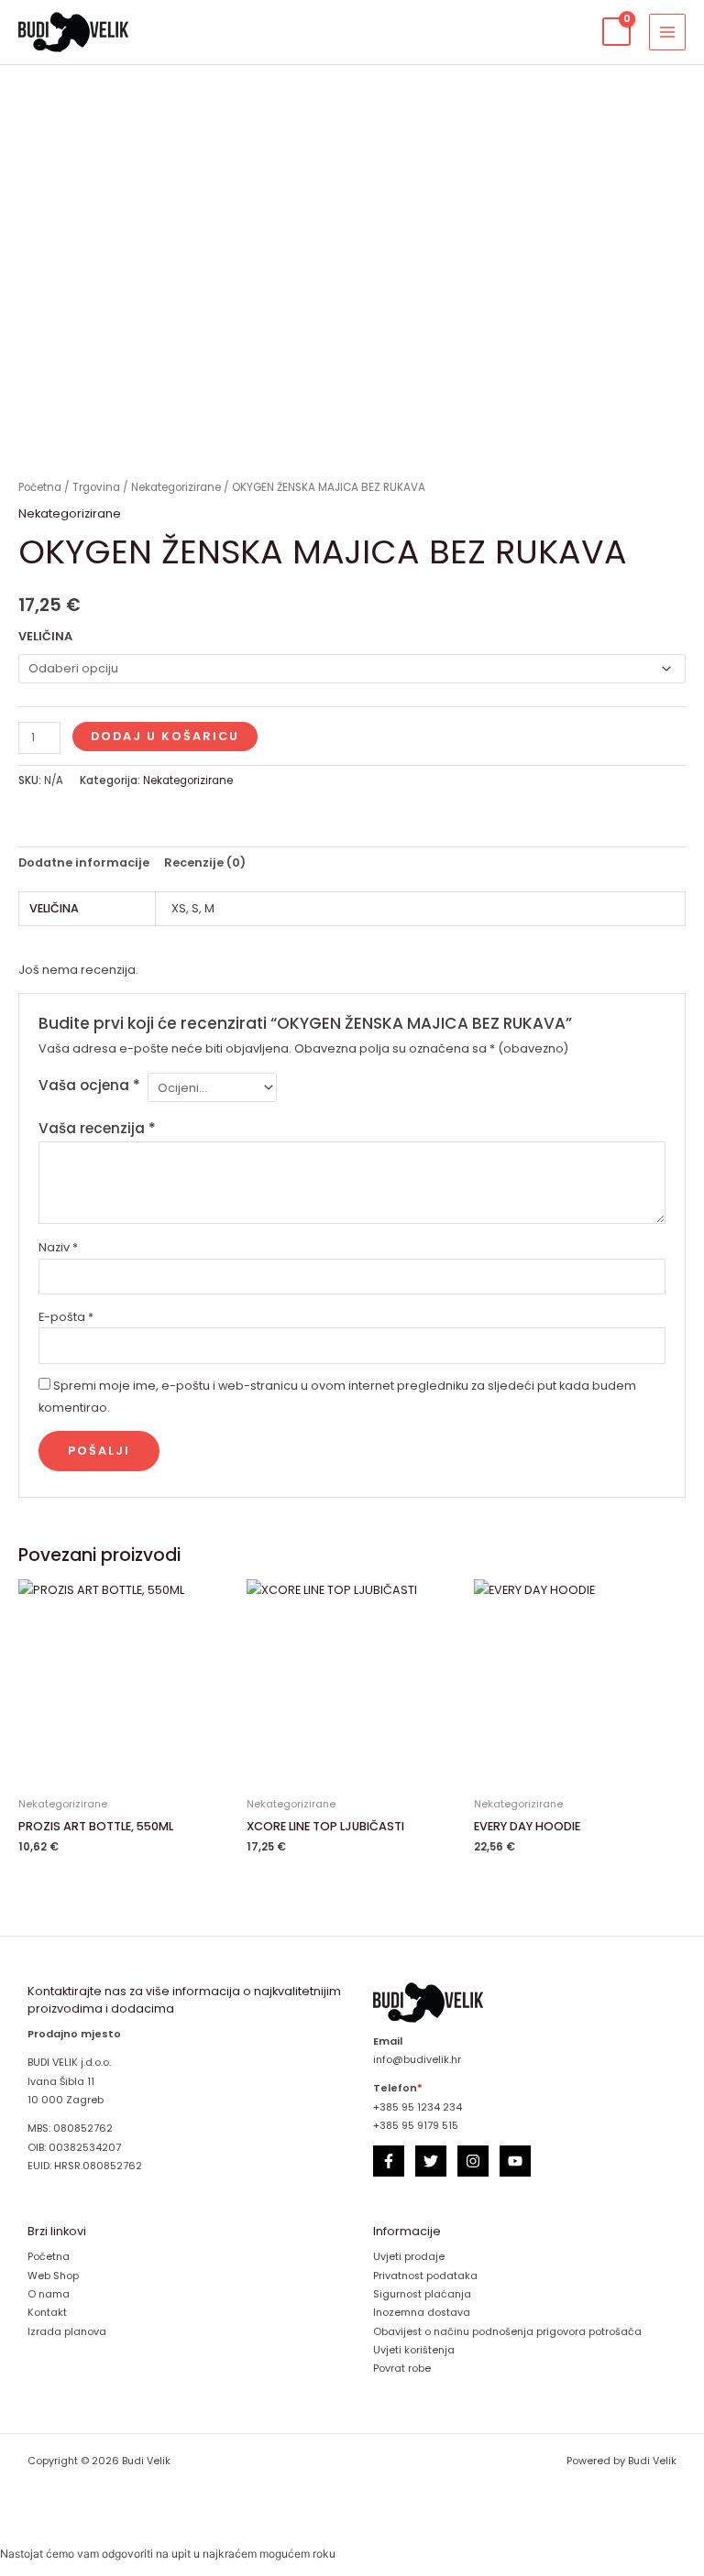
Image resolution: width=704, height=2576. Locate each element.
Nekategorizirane (176, 487)
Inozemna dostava (422, 2313)
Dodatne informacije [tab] (84, 862)
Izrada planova (67, 2332)
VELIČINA (45, 636)
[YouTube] (515, 2161)
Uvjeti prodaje (409, 2257)
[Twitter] (431, 2161)
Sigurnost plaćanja (422, 2294)
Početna (40, 487)
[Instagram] (473, 2161)
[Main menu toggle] (667, 32)
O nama (49, 2294)
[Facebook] (389, 2161)
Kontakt (47, 2313)
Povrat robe (402, 2369)
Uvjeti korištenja (414, 2350)
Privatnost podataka (425, 2276)
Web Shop (53, 2276)
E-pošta (66, 1317)
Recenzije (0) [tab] (205, 862)
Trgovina (96, 487)
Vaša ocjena (89, 1085)
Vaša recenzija (97, 1128)
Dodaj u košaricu (165, 736)
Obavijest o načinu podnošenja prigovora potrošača (507, 2332)
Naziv (58, 1247)
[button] (572, 32)
